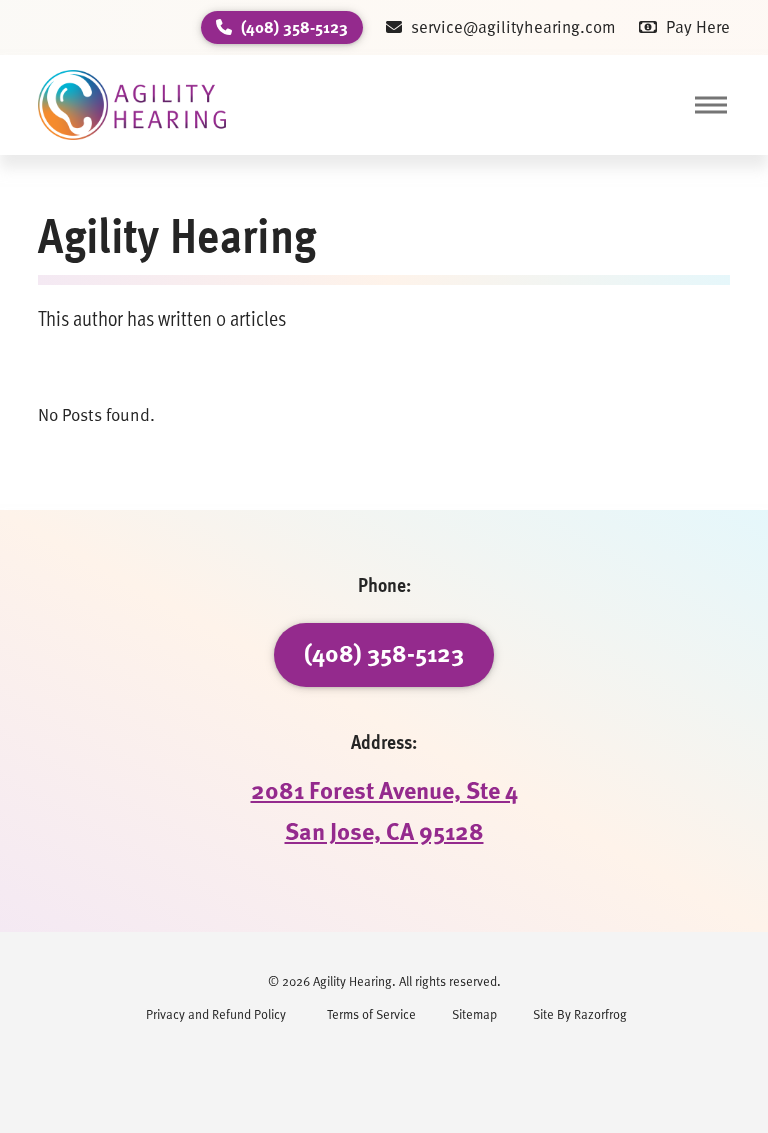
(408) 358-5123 (384, 652)
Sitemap (474, 1013)
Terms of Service (371, 1013)
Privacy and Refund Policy (216, 1013)
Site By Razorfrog (580, 1013)
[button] (710, 104)
